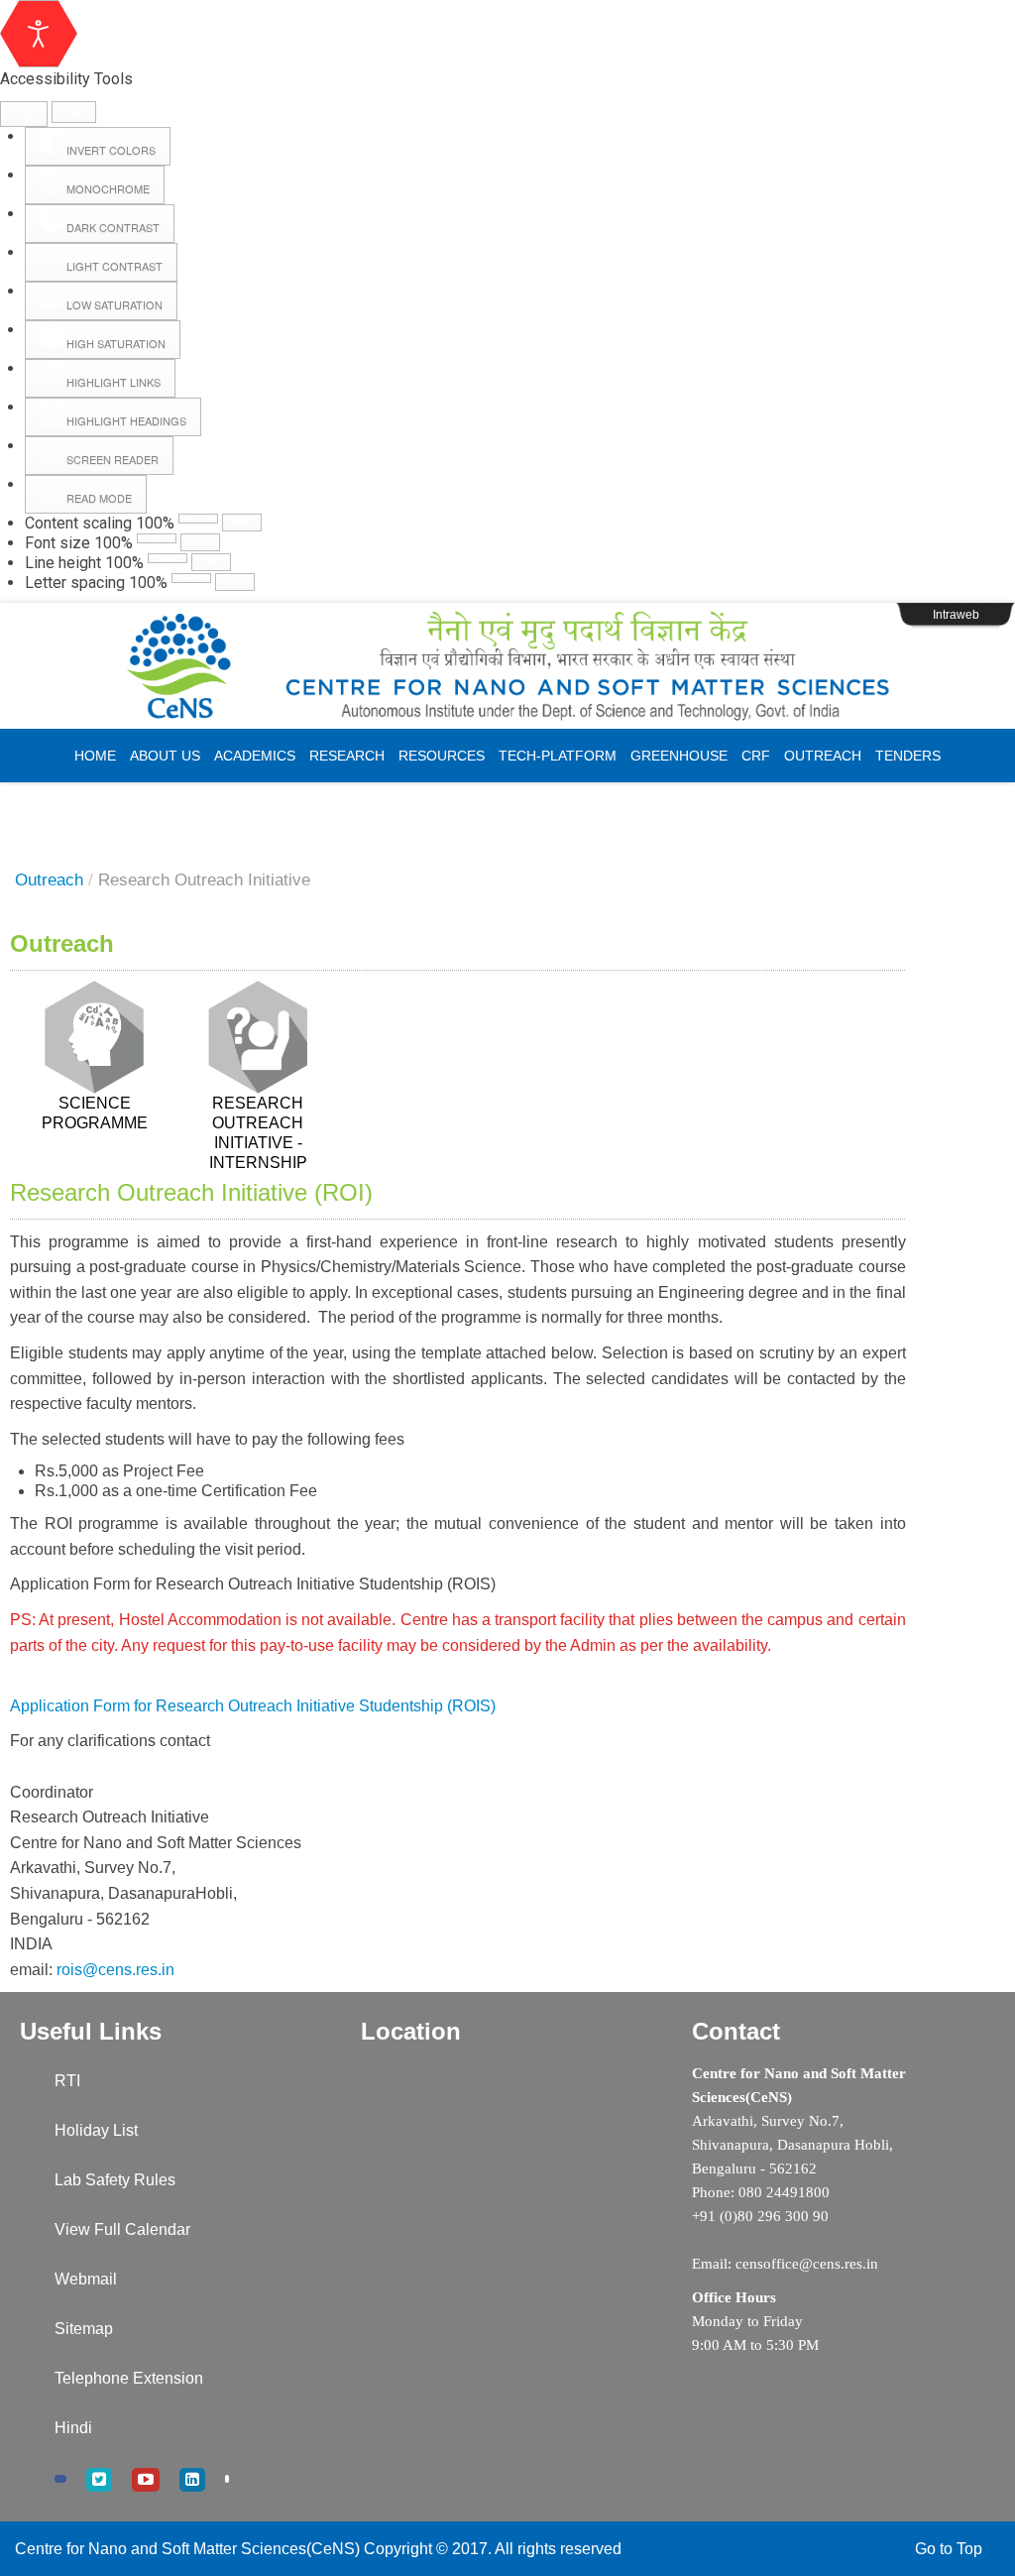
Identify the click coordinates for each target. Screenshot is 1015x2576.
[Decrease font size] (157, 538)
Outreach (49, 880)
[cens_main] (507, 666)
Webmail (86, 2279)
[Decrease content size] (198, 519)
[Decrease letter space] (191, 578)
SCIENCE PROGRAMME (95, 1113)
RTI (67, 2081)
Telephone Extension (129, 2378)
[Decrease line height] (168, 558)
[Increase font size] (200, 542)
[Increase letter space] (235, 582)
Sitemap (84, 2329)
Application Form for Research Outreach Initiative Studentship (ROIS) (253, 1706)
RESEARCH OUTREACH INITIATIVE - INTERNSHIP (258, 1133)
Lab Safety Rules (115, 2180)
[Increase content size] (242, 523)
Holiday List (96, 2130)
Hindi (73, 2428)
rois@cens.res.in (115, 1970)
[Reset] (24, 114)
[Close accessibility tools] (74, 113)
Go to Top (949, 2549)
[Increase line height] (211, 562)
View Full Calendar (122, 2229)
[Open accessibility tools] (39, 34)
